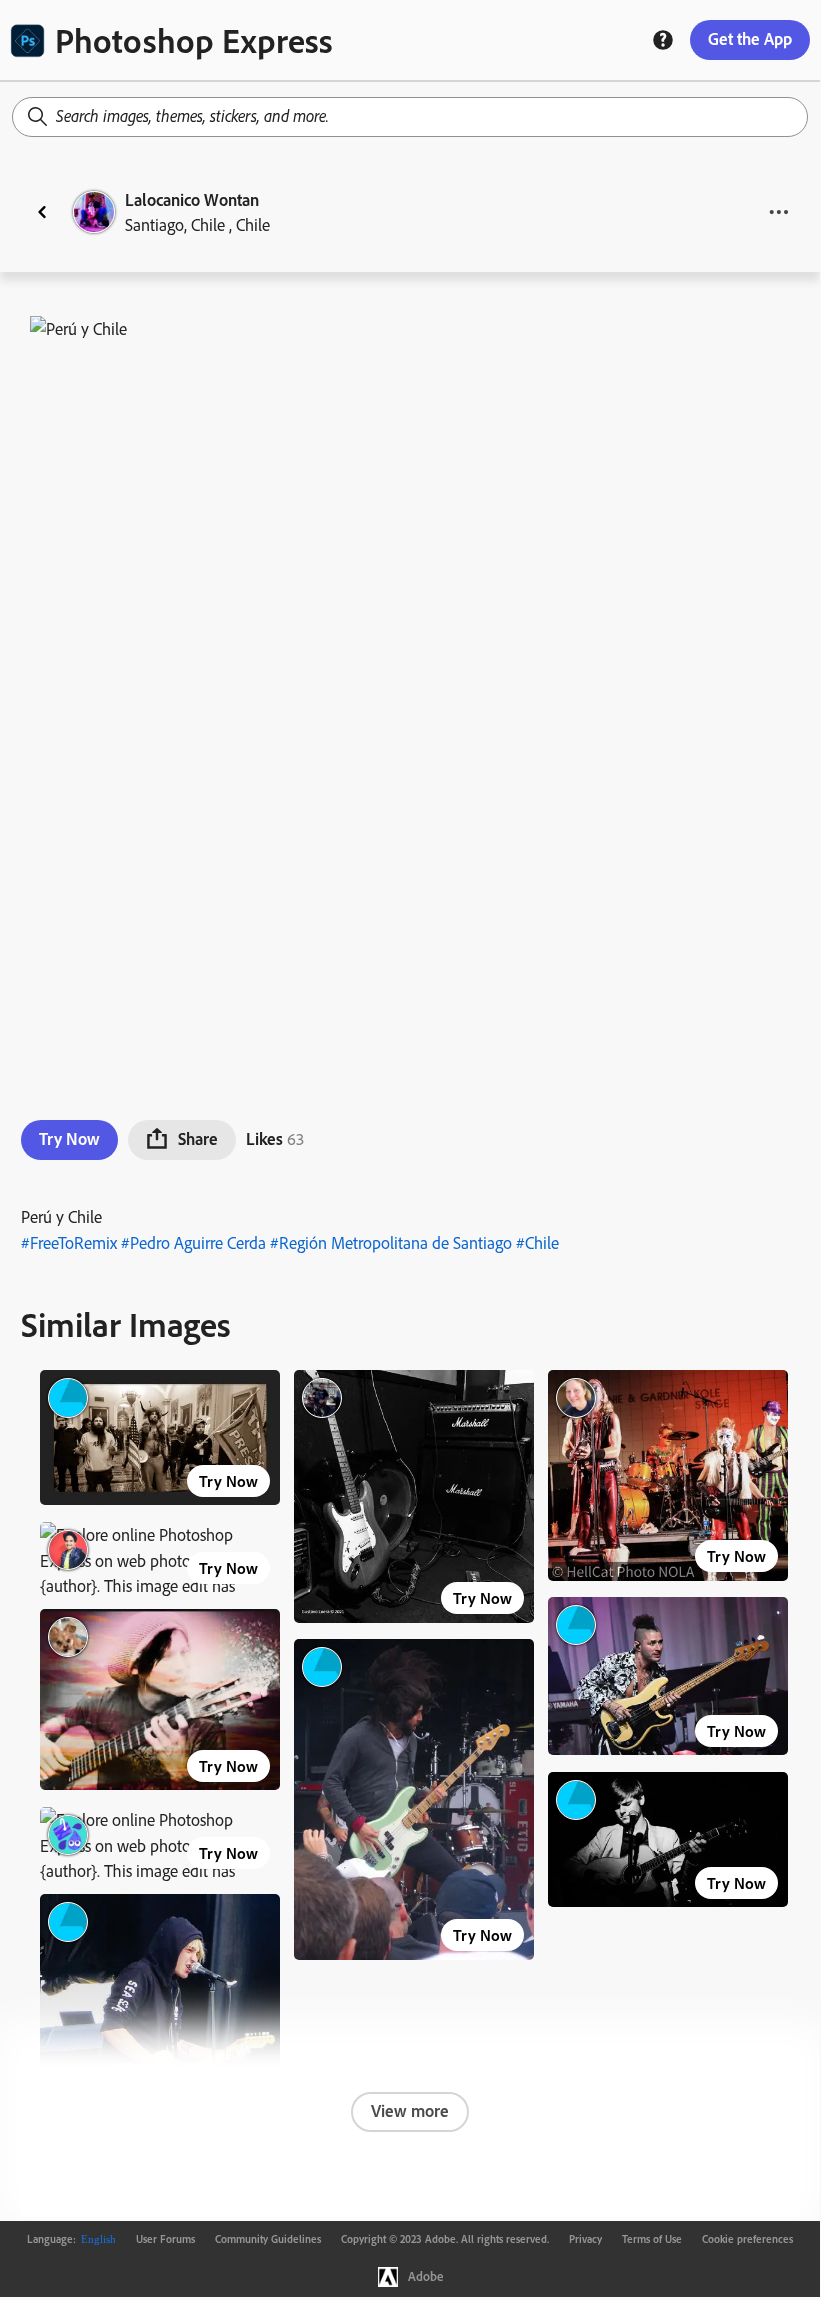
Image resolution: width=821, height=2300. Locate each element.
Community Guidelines (268, 2239)
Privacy (585, 2239)
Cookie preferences (747, 2239)
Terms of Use (652, 2239)
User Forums (165, 2239)
